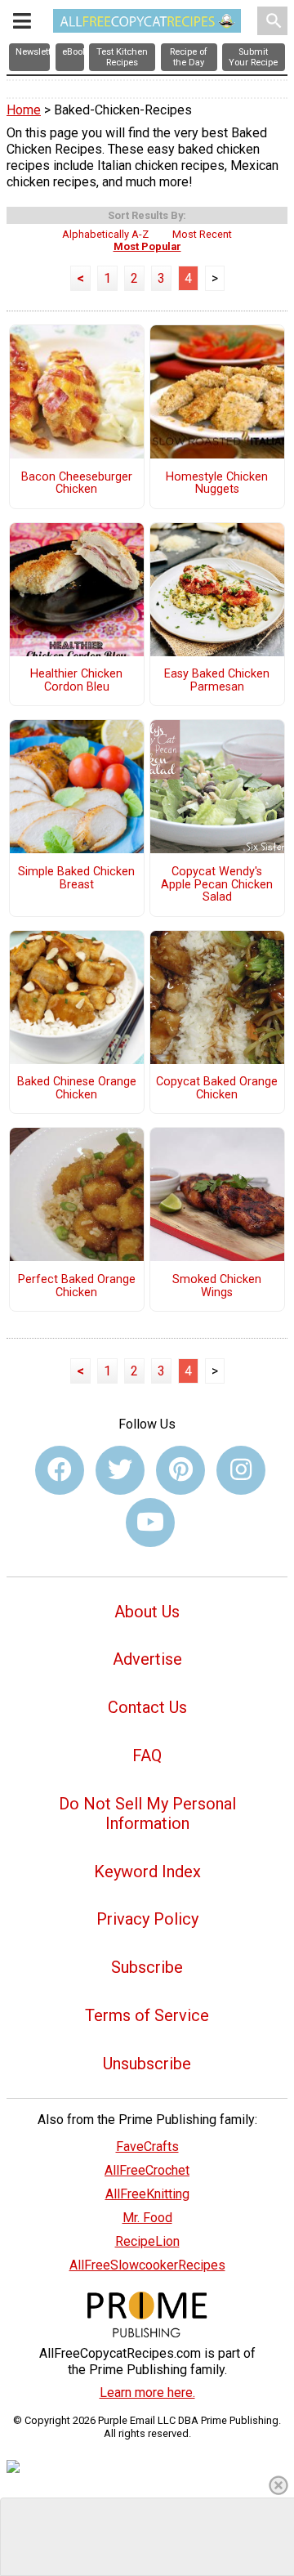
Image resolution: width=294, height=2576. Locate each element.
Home (24, 110)
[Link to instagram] (241, 1470)
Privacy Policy (147, 1919)
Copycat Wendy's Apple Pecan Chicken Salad (217, 885)
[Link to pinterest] (180, 1470)
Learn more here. (147, 2393)
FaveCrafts (147, 2147)
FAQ (147, 1755)
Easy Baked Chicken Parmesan (217, 681)
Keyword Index (147, 1872)
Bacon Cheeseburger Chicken (77, 484)
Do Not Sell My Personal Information (147, 1813)
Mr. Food (147, 2218)
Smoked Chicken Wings (217, 1286)
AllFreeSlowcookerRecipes (147, 2265)
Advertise (147, 1659)
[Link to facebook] (60, 1470)
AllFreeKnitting (147, 2194)
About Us (147, 1612)
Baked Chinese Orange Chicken (77, 1089)
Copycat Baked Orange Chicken (217, 1089)
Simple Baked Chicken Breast (76, 879)
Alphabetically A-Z (105, 234)
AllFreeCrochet (147, 2170)
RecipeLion (147, 2241)
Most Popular (147, 246)
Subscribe (147, 1967)
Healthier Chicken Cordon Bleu (76, 681)
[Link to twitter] (120, 1470)
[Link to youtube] (150, 1523)
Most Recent (202, 234)
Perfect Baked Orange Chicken (77, 1286)
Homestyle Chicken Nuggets (217, 484)
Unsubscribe (147, 2064)
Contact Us (147, 1707)
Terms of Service (147, 2015)
